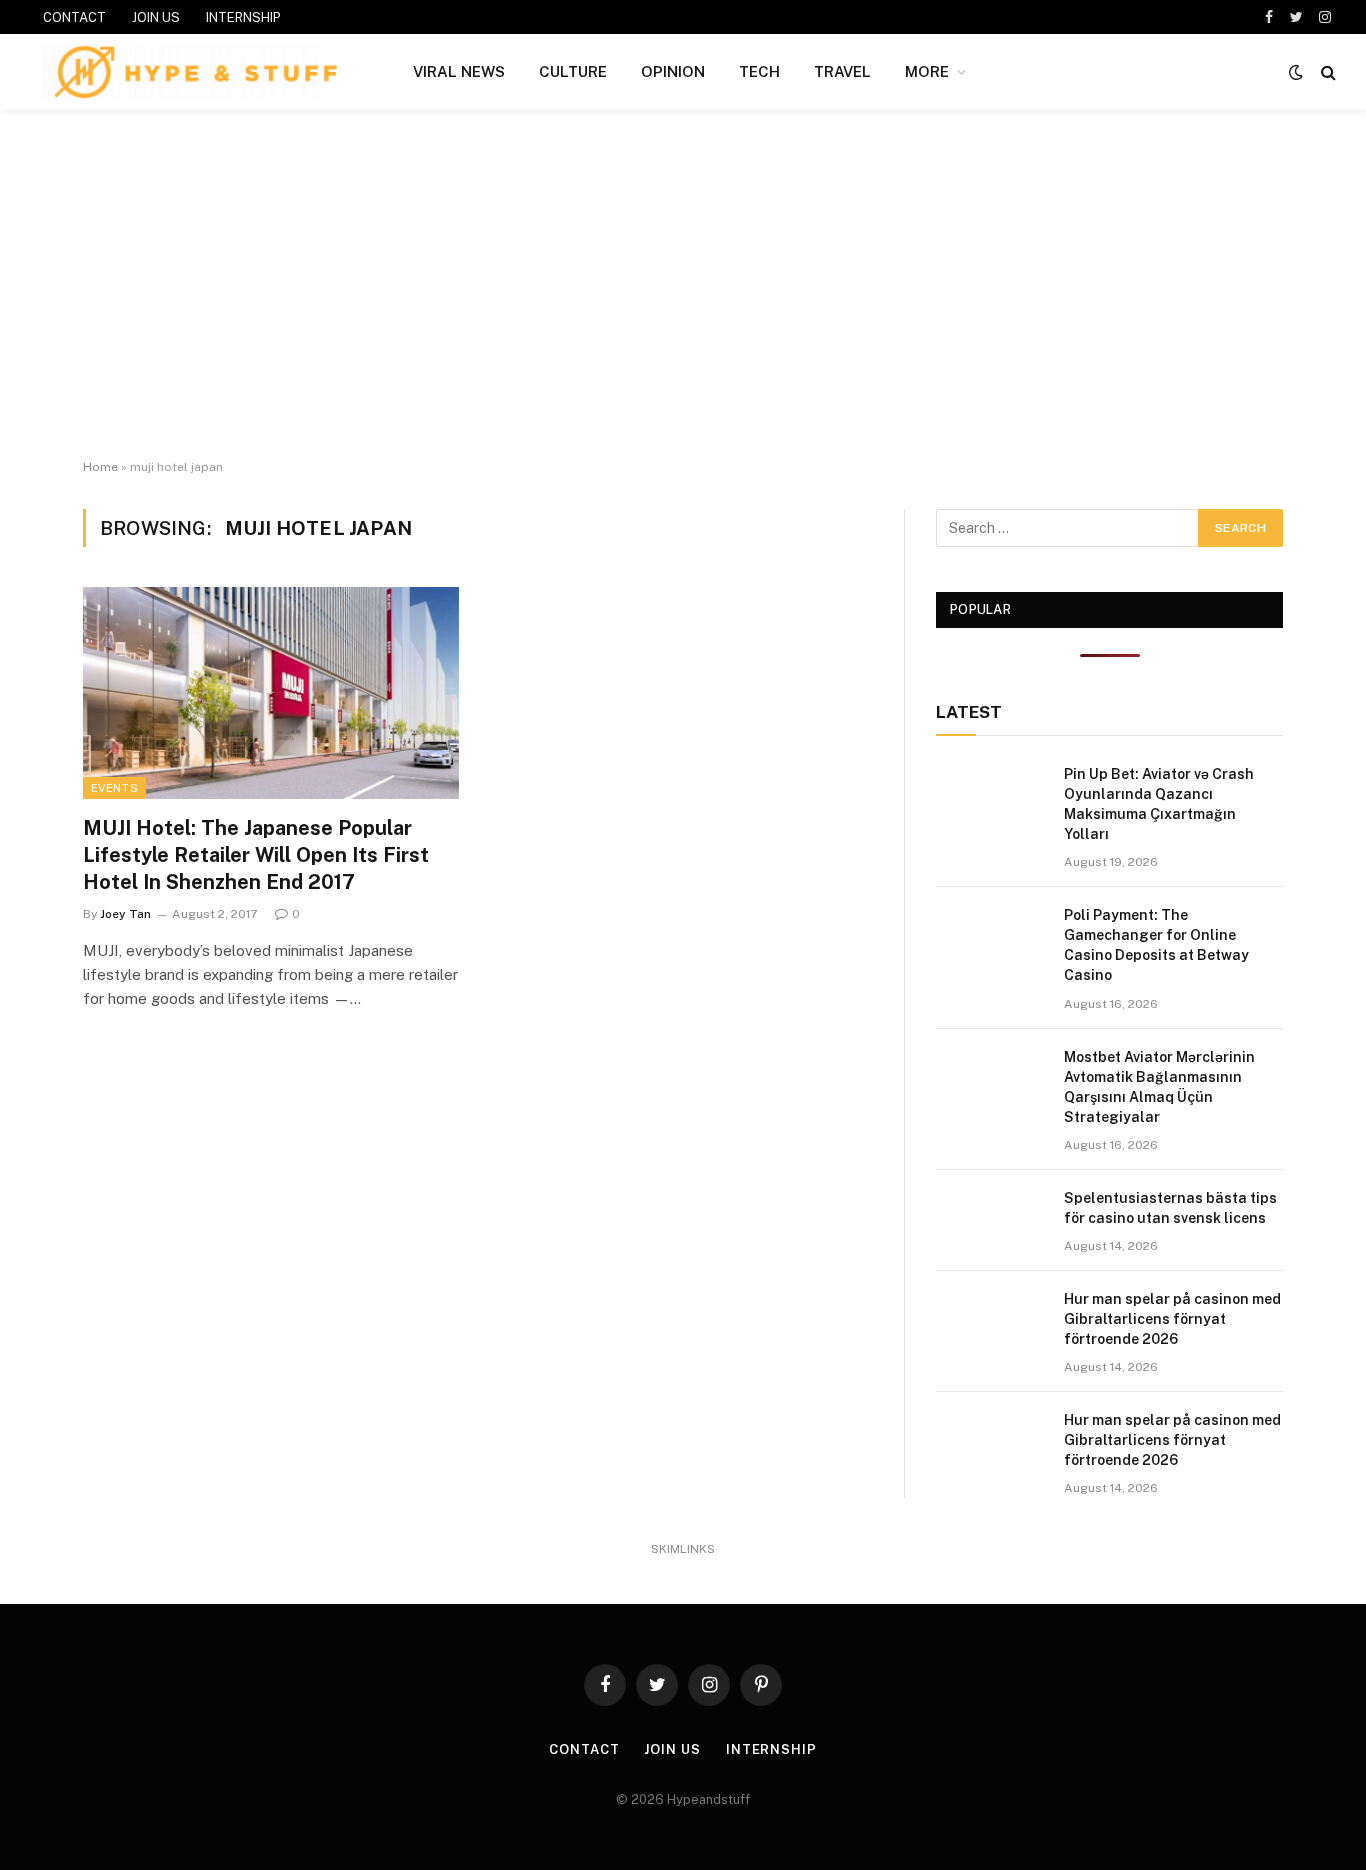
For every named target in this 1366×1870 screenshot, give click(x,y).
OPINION (673, 71)
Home (100, 467)
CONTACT (74, 17)
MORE (927, 71)
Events (114, 788)
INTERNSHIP (243, 17)
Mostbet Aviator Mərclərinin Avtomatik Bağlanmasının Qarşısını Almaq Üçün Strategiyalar (1159, 1087)
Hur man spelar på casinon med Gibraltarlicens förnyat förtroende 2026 (1172, 1319)
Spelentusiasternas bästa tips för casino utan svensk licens (1170, 1208)
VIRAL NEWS (459, 71)
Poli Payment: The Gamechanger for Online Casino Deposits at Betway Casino (1156, 945)
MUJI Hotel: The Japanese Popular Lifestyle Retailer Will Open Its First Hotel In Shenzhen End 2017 (256, 855)
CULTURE (573, 71)
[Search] (1326, 72)
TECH (759, 71)
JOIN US (156, 17)
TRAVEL (842, 71)
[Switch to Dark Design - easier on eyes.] (1296, 72)
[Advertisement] (683, 285)
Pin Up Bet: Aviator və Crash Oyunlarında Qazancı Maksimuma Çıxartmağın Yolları (1159, 804)
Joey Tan (125, 914)
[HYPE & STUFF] (195, 72)
